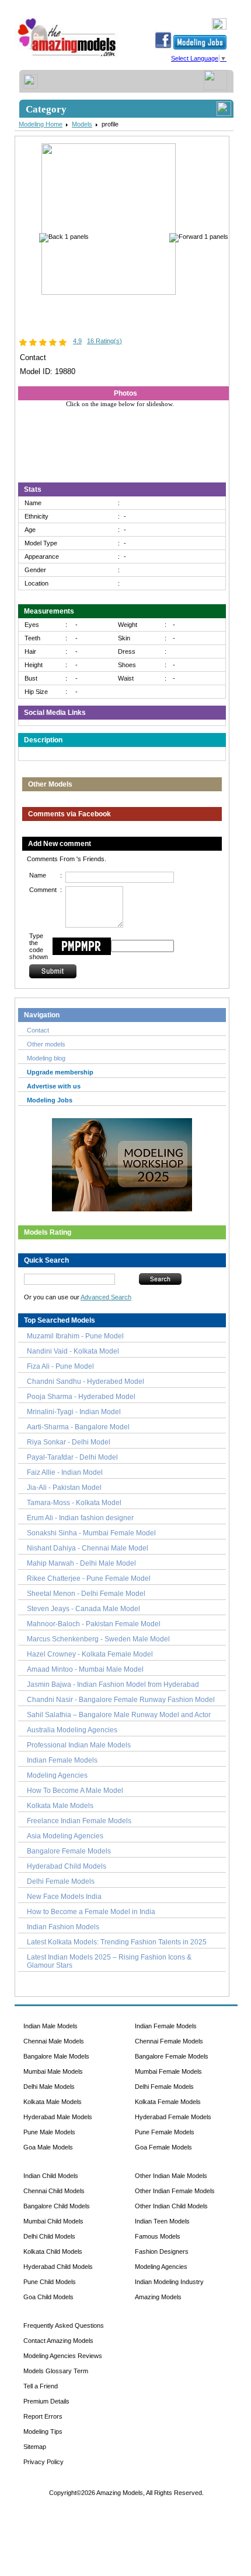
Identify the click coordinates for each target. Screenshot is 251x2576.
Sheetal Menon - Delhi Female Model (86, 1594)
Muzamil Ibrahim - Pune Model (75, 1336)
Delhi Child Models (49, 2236)
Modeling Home (41, 124)
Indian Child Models (51, 2176)
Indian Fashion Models (63, 1927)
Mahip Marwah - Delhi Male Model (81, 1563)
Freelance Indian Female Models (79, 1821)
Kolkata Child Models (53, 2251)
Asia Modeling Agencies (65, 1836)
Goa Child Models (48, 2297)
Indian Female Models (62, 1760)
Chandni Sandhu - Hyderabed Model (86, 1382)
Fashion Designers (162, 2251)
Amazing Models (158, 2297)
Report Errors (43, 2416)
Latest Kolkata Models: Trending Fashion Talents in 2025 (117, 1942)
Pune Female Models (165, 2132)
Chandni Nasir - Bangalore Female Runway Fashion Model (121, 1700)
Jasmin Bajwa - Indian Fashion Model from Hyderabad (113, 1685)
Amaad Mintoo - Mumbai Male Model (85, 1669)
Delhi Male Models (49, 2087)
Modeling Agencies (57, 1775)
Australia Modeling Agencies (72, 1730)
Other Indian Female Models (175, 2191)
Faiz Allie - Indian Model (65, 1472)
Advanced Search (106, 1297)
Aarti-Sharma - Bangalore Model (78, 1427)
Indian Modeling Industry (169, 2282)
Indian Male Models (50, 2026)
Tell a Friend (41, 2386)
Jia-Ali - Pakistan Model (64, 1488)
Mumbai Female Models (168, 2071)
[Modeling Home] (67, 57)
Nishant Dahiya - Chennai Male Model (88, 1548)
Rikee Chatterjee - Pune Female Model (89, 1578)
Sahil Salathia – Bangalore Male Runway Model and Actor (119, 1715)
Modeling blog (48, 1058)
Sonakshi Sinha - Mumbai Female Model (91, 1533)
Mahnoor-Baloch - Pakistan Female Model (94, 1624)
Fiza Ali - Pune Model (60, 1366)
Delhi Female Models (61, 1881)
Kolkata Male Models (60, 1806)
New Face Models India (64, 1897)
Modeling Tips (43, 2431)
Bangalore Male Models (56, 2056)
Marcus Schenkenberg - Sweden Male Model (98, 1639)
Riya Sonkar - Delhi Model (69, 1442)
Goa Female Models (163, 2147)
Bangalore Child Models (57, 2206)
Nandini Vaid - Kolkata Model (73, 1351)
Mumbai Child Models (53, 2221)
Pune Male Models (49, 2132)
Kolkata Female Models (168, 2102)
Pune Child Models (50, 2282)
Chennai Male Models (54, 2041)
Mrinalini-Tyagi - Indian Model (74, 1412)
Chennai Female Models (169, 2041)
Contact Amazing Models (58, 2341)
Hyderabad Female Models (173, 2117)
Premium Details (46, 2401)
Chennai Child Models (54, 2191)
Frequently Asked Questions (64, 2325)
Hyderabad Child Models (67, 1866)
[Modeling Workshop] (122, 1162)
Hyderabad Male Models (58, 2117)
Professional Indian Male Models (79, 1745)
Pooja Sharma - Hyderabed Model (81, 1397)
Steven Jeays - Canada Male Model (83, 1609)
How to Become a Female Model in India (91, 1912)
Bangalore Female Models (69, 1851)
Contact (38, 1030)
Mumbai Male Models (53, 2071)
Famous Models (158, 2236)
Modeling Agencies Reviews (63, 2356)
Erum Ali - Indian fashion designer (80, 1518)
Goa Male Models (48, 2147)
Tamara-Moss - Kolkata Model (74, 1503)
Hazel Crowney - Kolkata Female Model (90, 1654)
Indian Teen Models (162, 2221)
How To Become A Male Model (75, 1791)
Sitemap (35, 2447)
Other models (46, 1044)
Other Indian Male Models (171, 2176)
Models (82, 124)
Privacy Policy (43, 2462)
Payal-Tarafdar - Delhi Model (72, 1457)
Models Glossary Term (56, 2371)
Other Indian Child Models (171, 2206)
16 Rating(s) (104, 341)
